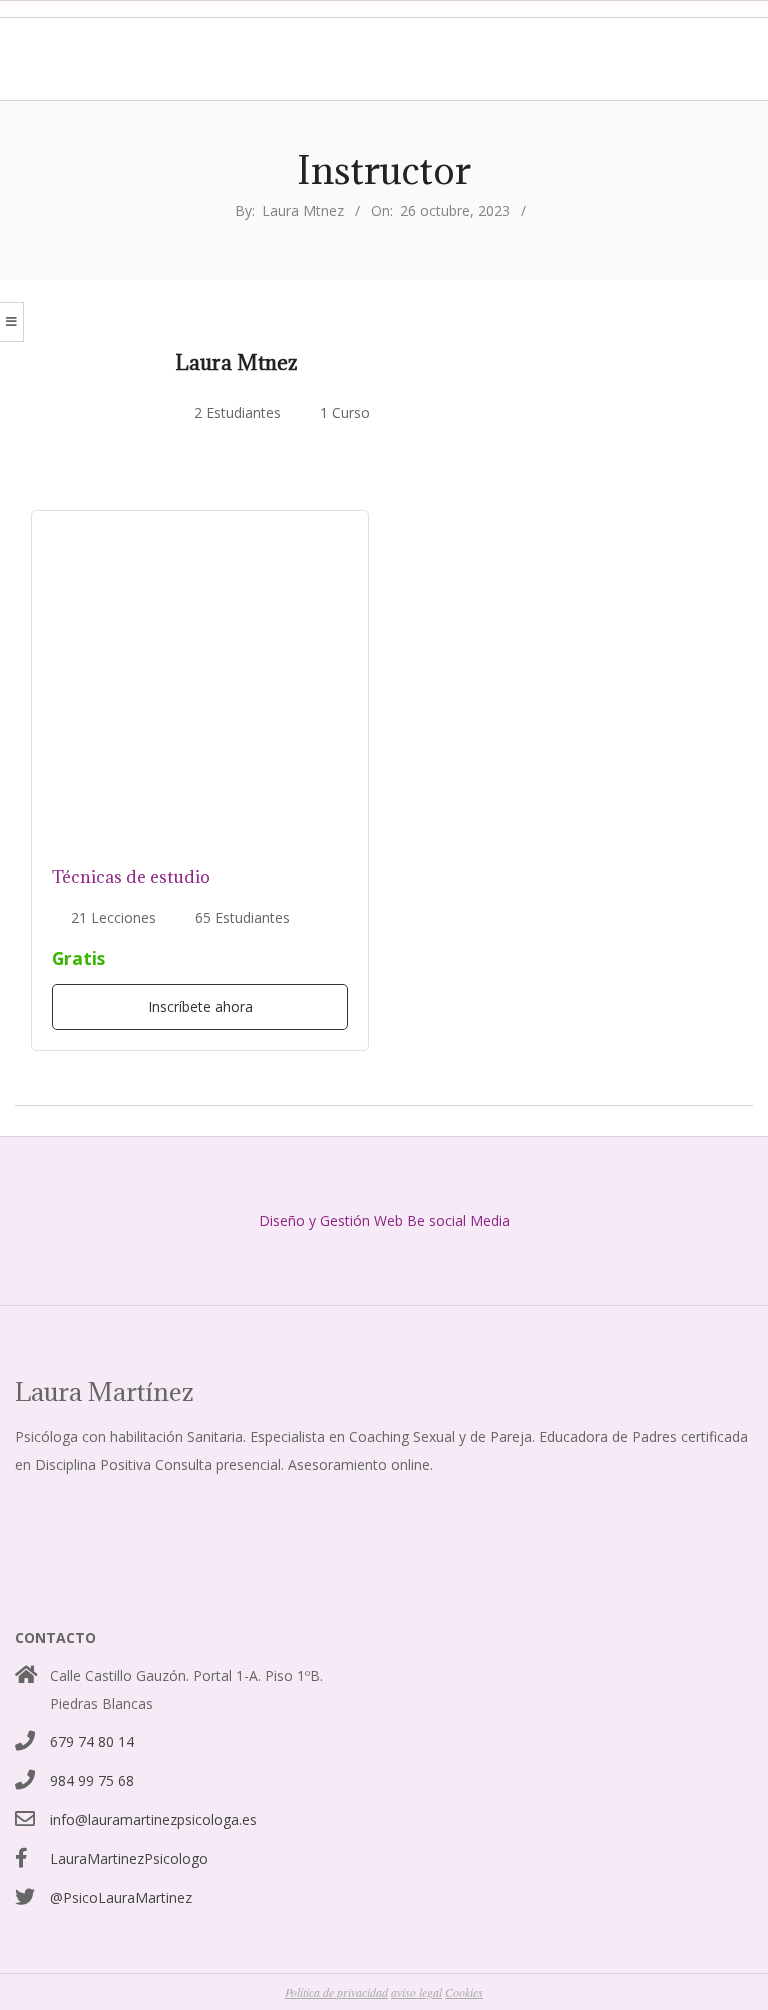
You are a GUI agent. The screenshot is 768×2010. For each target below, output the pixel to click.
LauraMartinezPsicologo (129, 1858)
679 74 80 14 (92, 1741)
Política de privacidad (336, 1992)
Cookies (464, 1992)
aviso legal (416, 1992)
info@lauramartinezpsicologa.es (153, 1819)
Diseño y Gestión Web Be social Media (384, 1220)
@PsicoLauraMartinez (121, 1897)
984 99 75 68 (92, 1780)
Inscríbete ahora (200, 1006)
